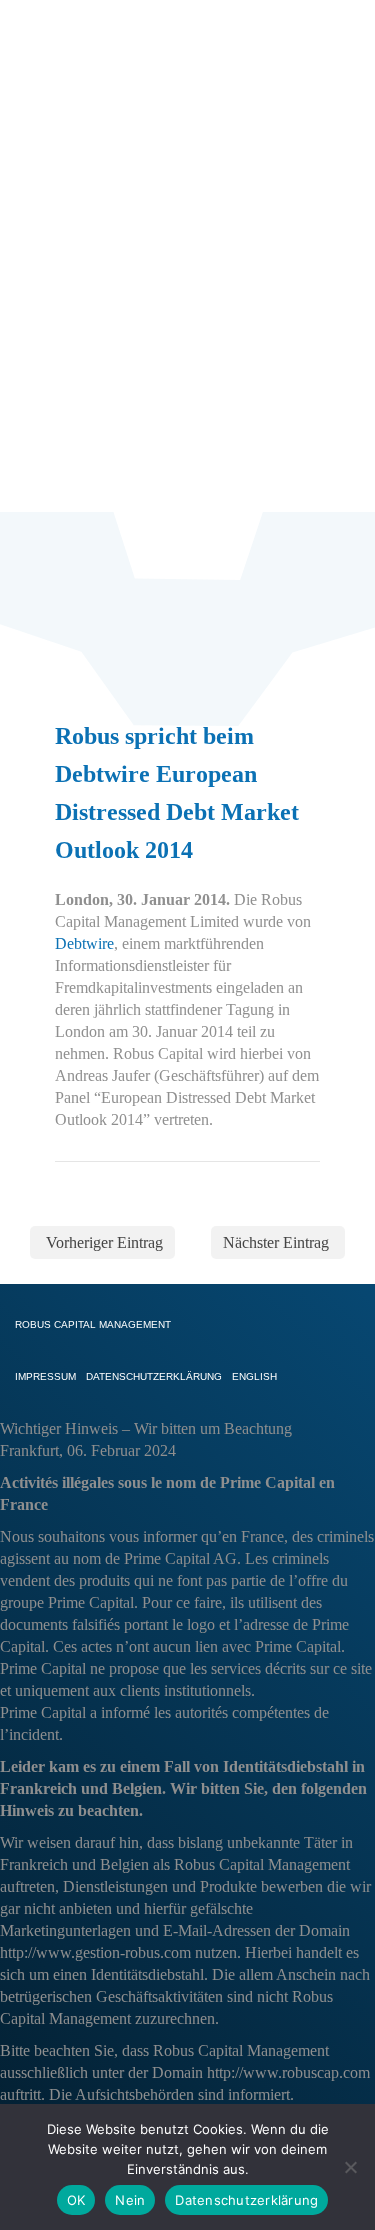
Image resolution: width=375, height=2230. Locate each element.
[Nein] (350, 2167)
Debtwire (84, 943)
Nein (130, 2200)
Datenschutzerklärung (246, 2200)
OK (76, 2200)
